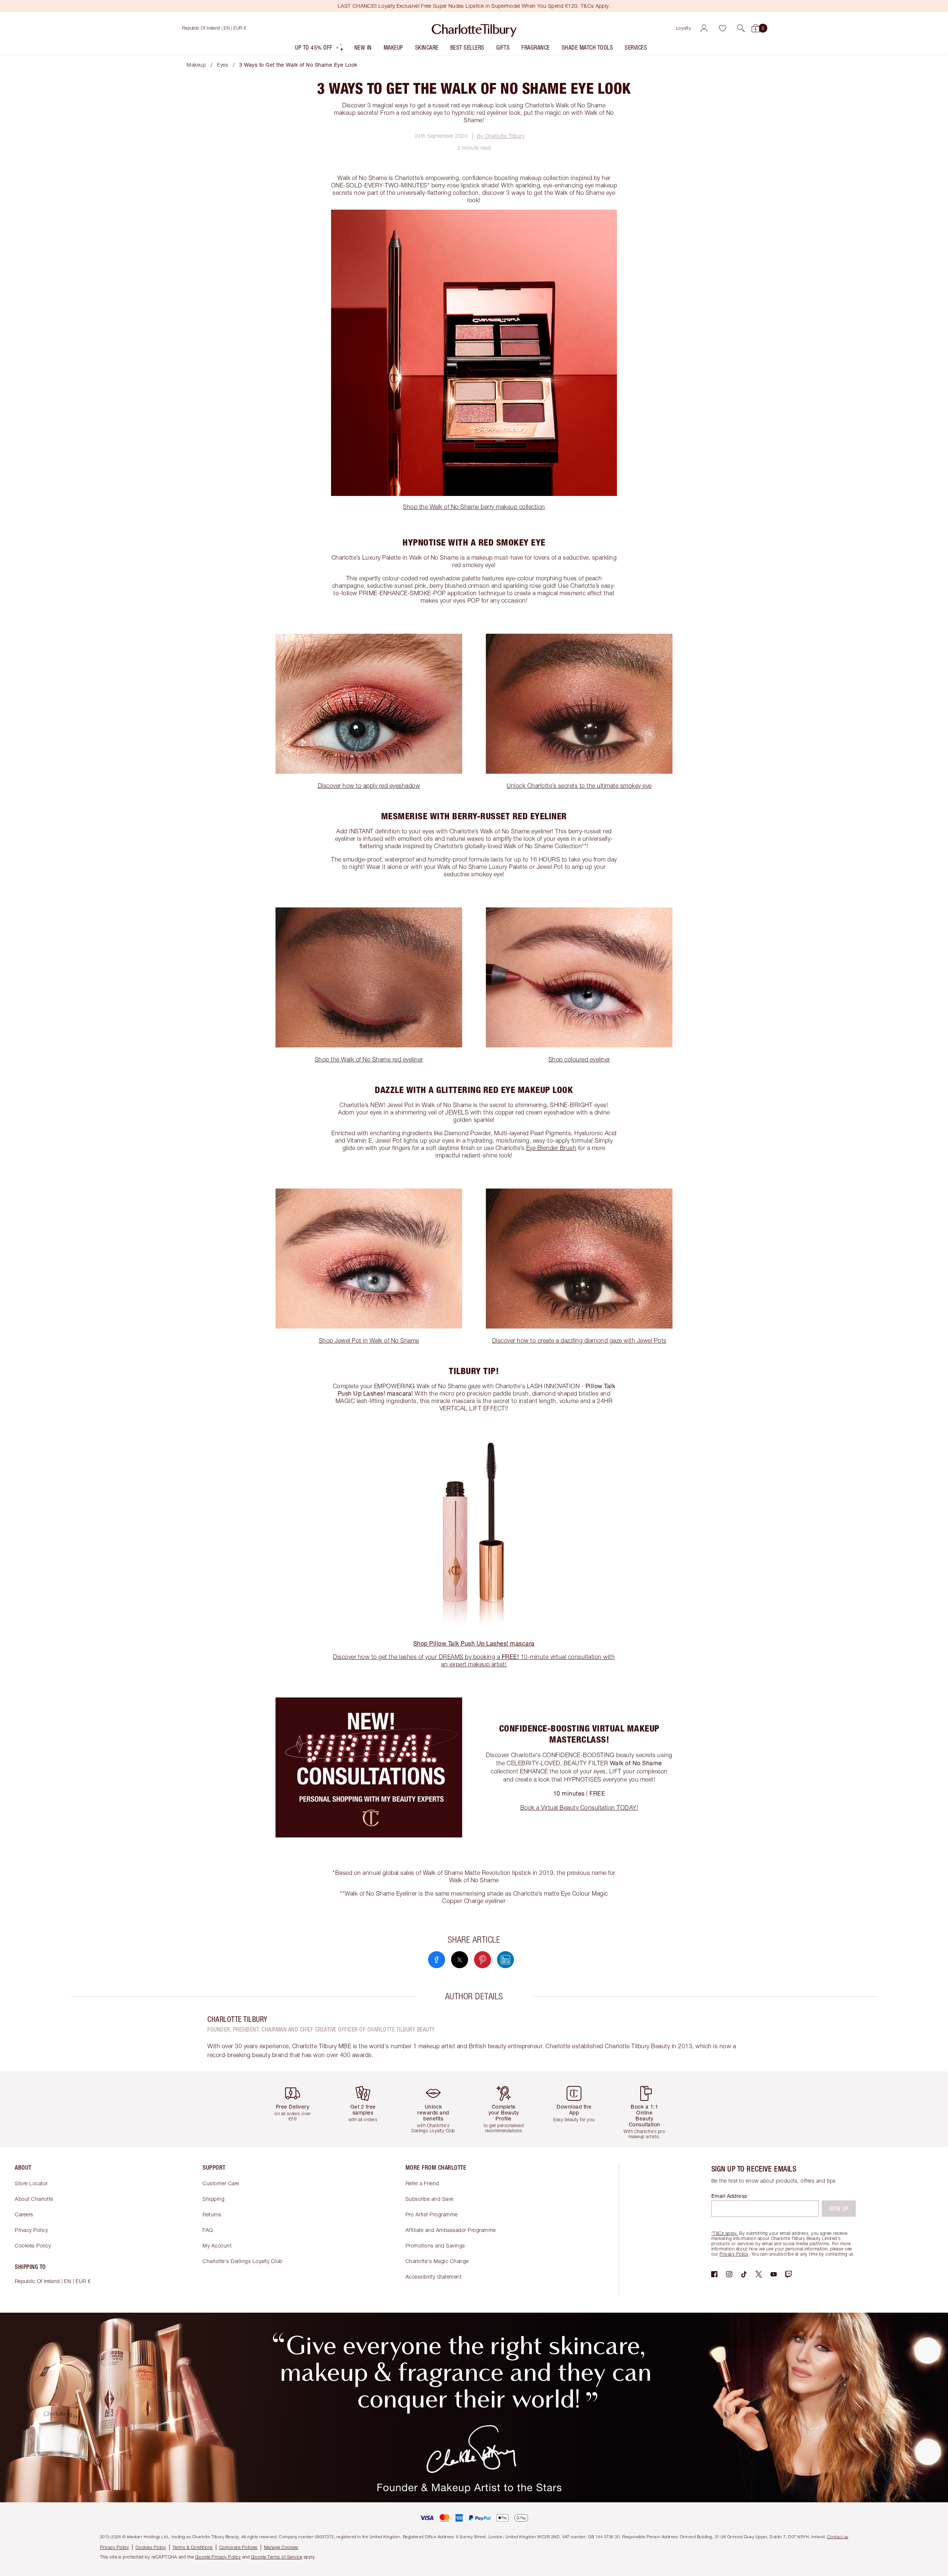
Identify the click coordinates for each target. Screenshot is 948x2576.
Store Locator (31, 2183)
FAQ (208, 2230)
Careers (24, 2214)
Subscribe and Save (430, 2199)
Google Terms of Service (277, 2557)
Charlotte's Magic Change (437, 2261)
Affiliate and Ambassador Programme (451, 2230)
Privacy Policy (31, 2230)
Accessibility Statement (434, 2277)
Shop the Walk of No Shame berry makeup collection (474, 507)
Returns (212, 2214)
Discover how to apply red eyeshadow (369, 786)
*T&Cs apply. (725, 2233)
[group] (298, 2109)
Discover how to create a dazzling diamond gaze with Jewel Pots (579, 1340)
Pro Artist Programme (432, 2214)
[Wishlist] (722, 28)
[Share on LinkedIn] (505, 1960)
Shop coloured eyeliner (579, 1059)
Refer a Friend (422, 2183)
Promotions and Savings (435, 2245)
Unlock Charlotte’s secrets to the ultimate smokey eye (579, 786)
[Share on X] (460, 1960)
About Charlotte (34, 2199)
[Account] (704, 28)
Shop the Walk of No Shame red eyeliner (369, 1059)
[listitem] (320, 49)
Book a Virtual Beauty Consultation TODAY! (579, 1807)
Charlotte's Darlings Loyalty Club (243, 2261)
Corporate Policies (238, 2547)
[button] (741, 28)
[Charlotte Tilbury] (474, 28)
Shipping (213, 2199)
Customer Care (221, 2183)
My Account (217, 2245)
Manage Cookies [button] (281, 2547)
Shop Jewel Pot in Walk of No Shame (369, 1340)
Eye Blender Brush (551, 1148)
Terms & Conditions (193, 2547)
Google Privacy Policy (218, 2557)
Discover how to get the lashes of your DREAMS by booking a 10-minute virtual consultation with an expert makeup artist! (474, 1660)
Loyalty (684, 28)
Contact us (838, 2537)
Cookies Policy (33, 2245)
